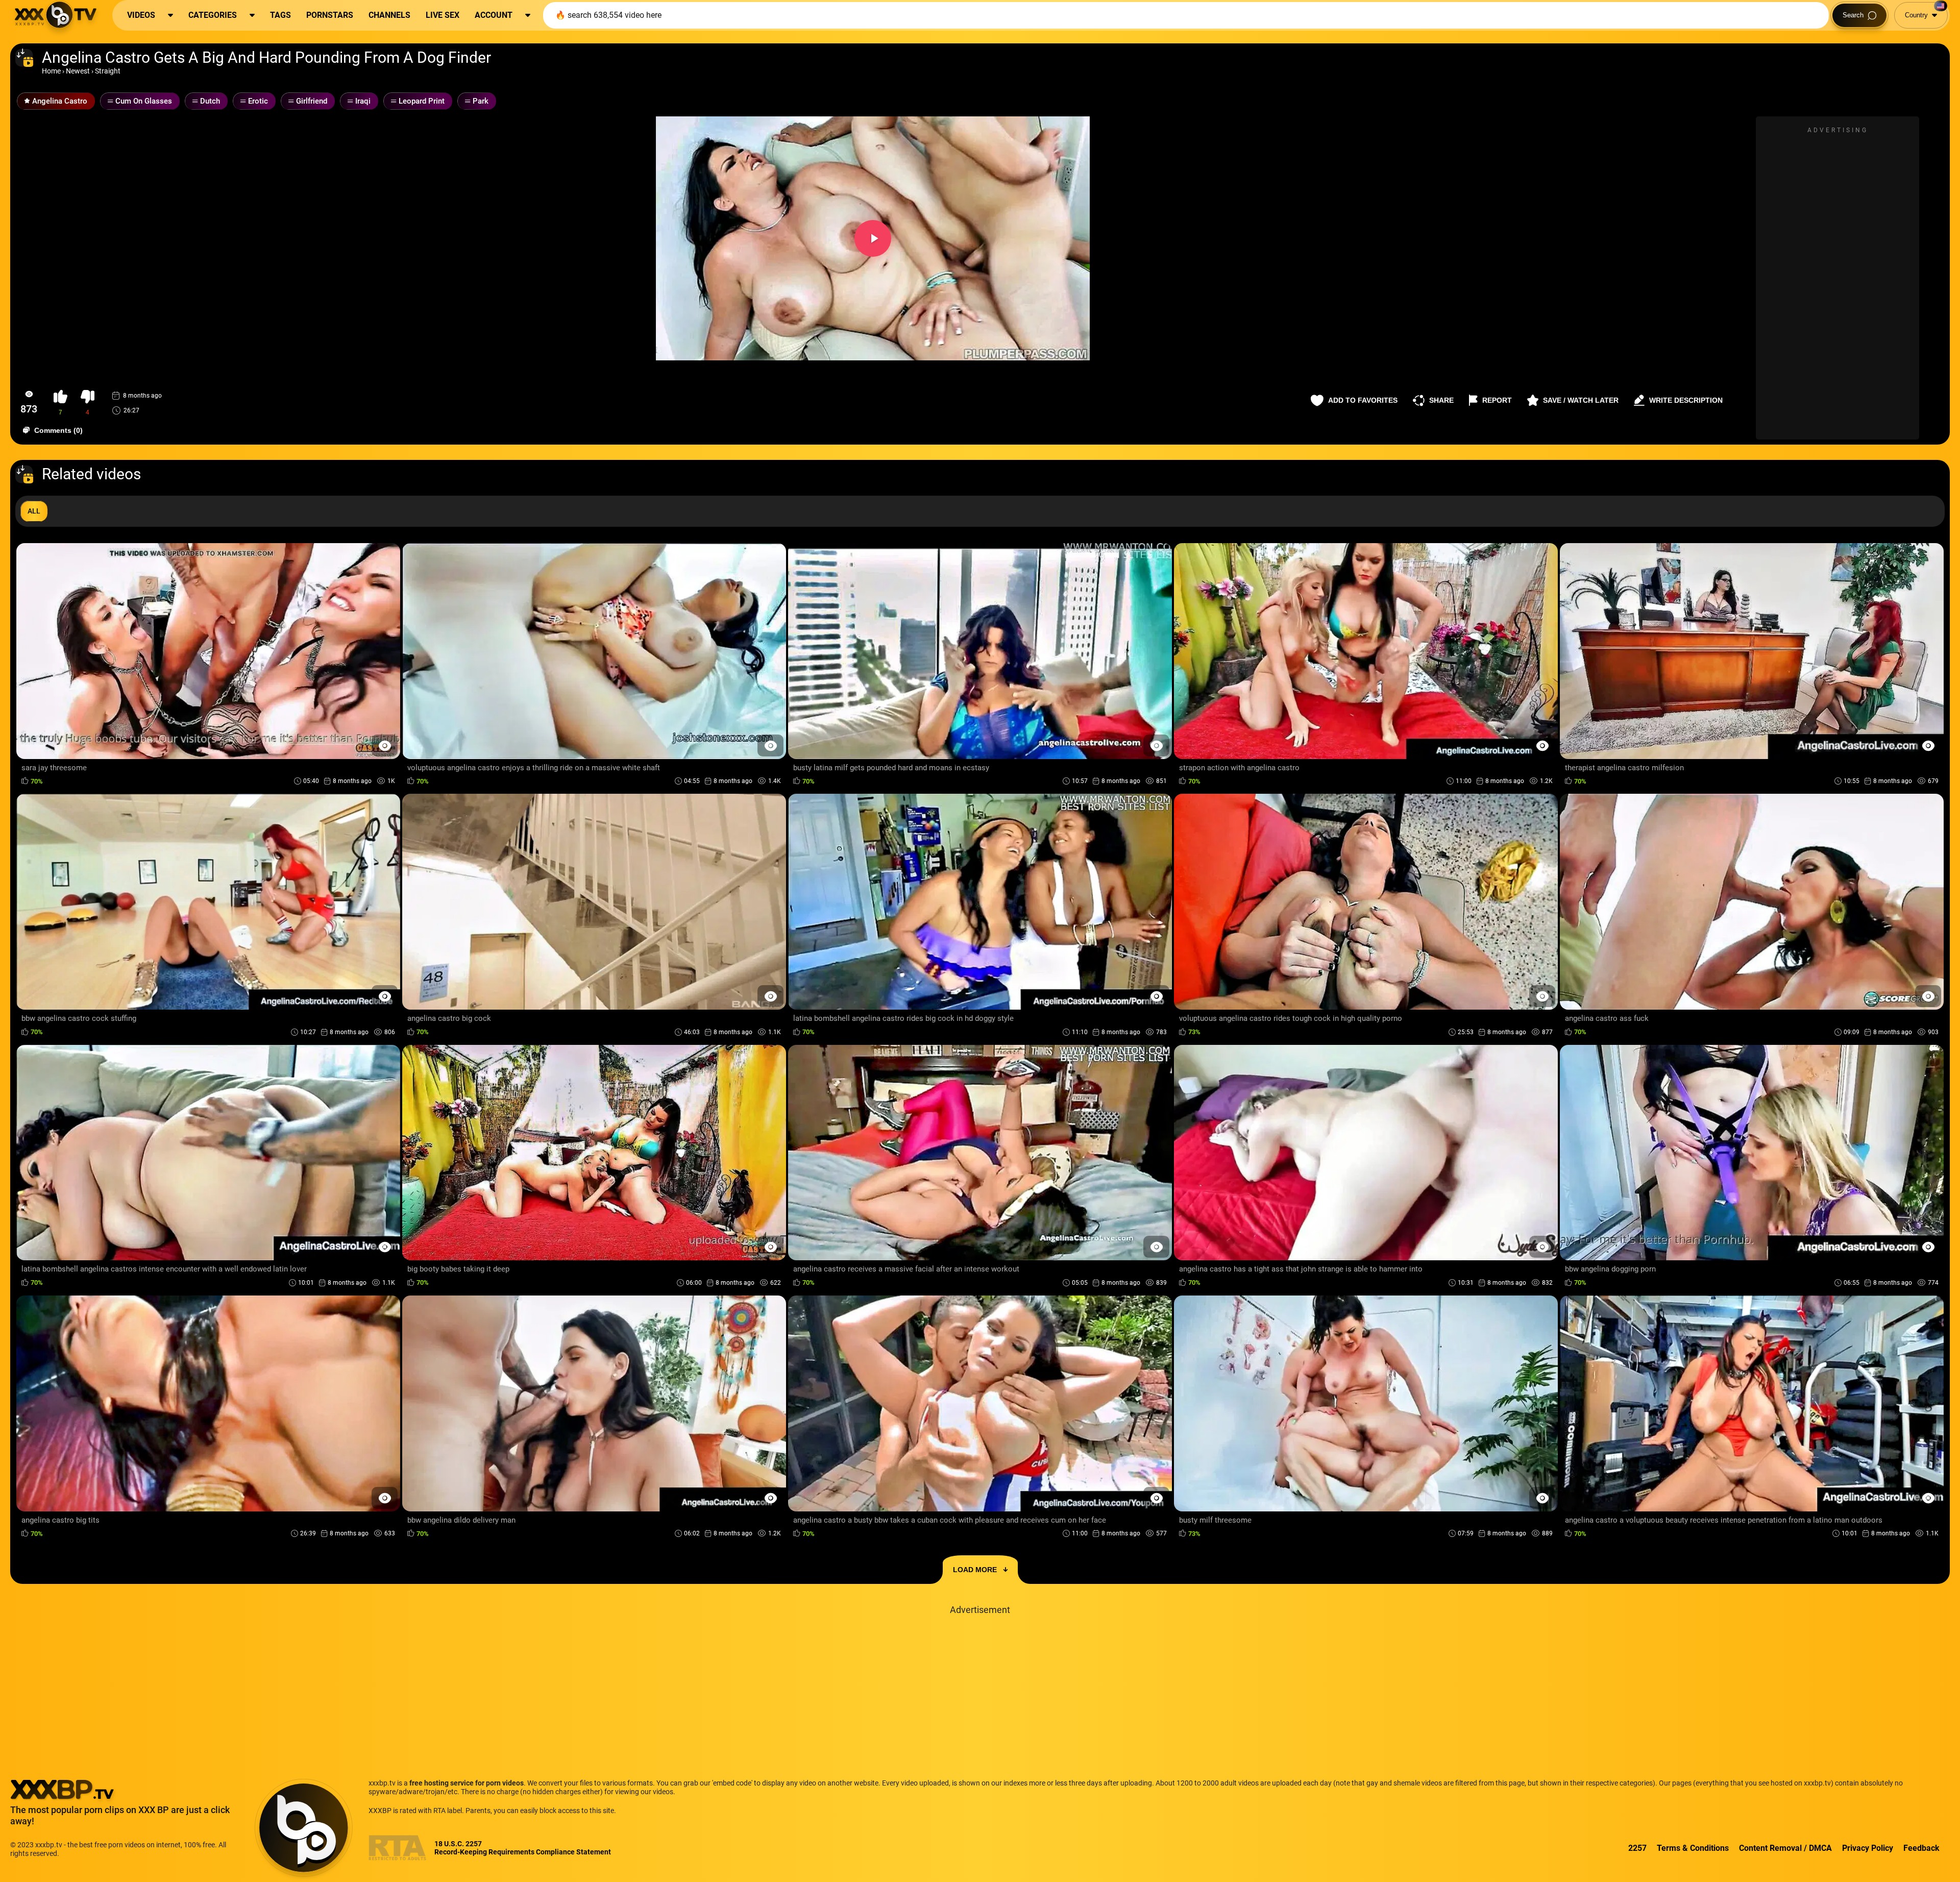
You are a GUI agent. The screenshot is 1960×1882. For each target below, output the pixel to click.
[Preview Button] (385, 746)
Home (51, 71)
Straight (108, 71)
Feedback (1921, 1848)
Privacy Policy (1868, 1848)
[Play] (873, 238)
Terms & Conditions (1693, 1848)
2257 (1637, 1848)
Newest (78, 71)
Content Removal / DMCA (1785, 1848)
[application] (873, 238)
